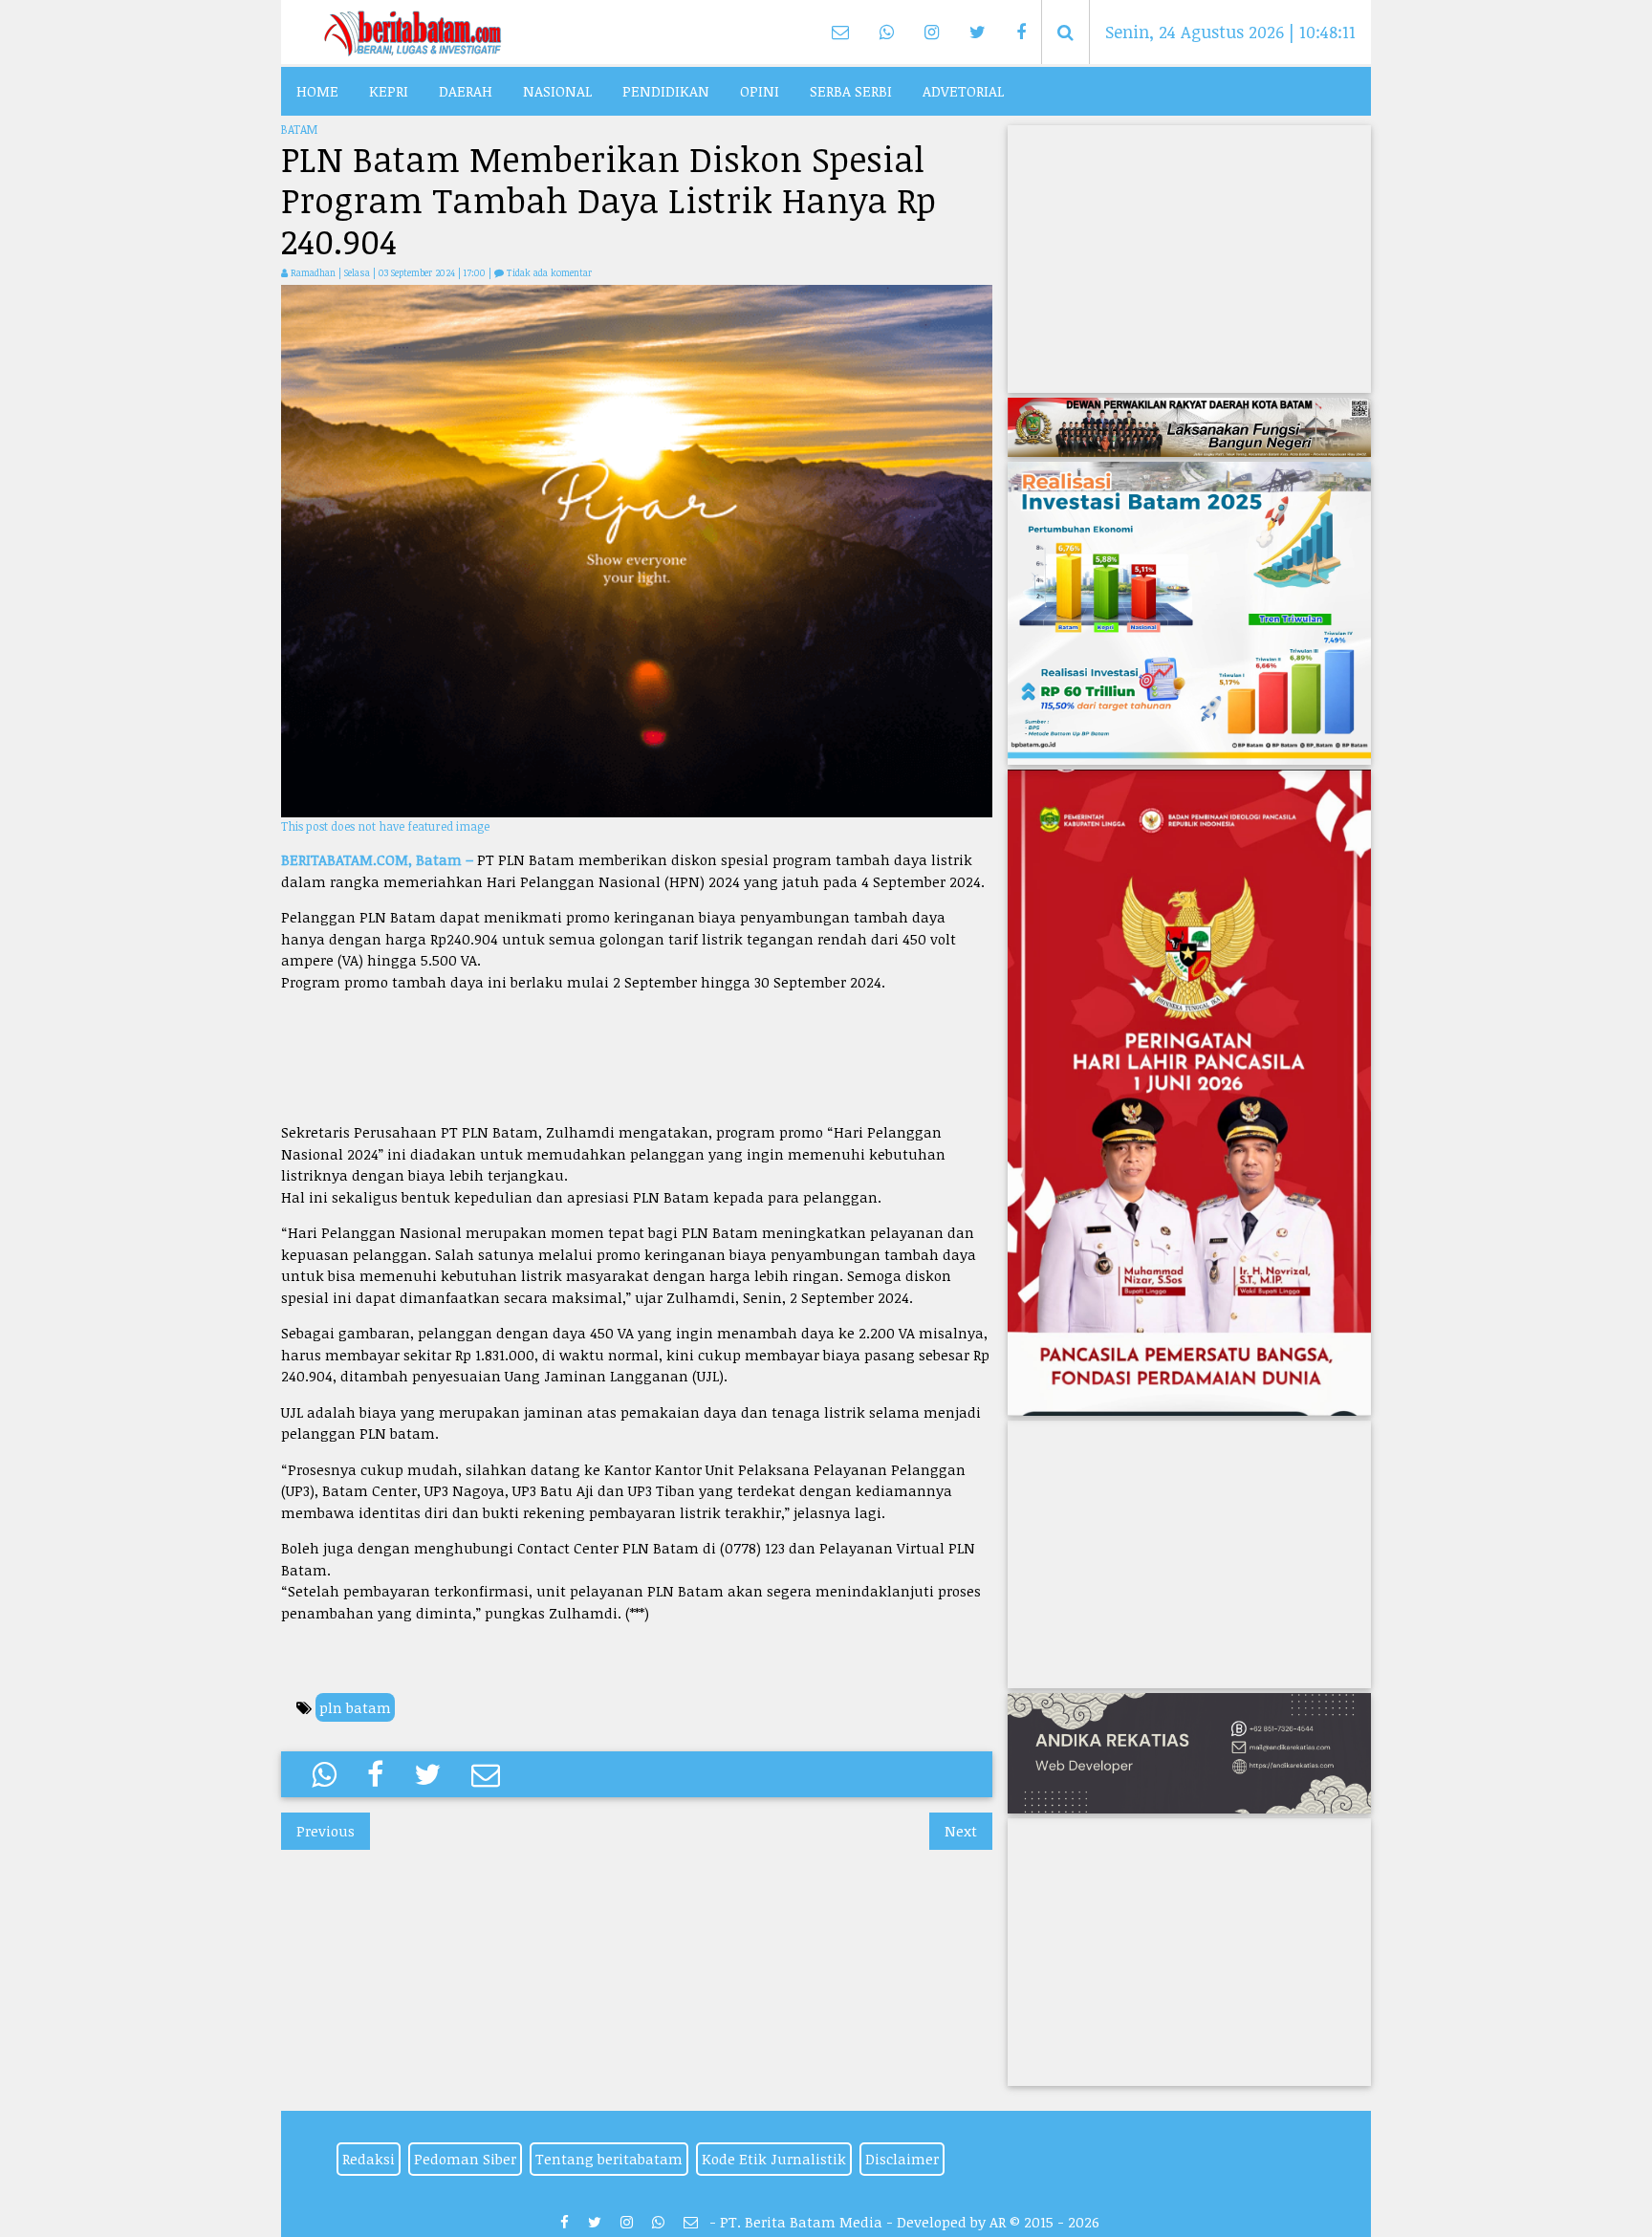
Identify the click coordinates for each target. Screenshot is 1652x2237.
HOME (317, 91)
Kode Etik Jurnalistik (774, 2159)
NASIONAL (557, 91)
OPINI (760, 91)
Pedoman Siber (465, 2159)
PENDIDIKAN (666, 91)
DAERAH (466, 91)
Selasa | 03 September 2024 (401, 272)
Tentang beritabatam (609, 2159)
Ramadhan (313, 272)
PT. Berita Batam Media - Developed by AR (863, 2222)
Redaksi (369, 2159)
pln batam (355, 1707)
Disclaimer (902, 2159)
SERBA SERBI (851, 91)
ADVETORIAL (963, 91)
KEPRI (389, 91)
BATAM (299, 129)
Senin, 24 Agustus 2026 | (1229, 32)
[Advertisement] (637, 1057)
